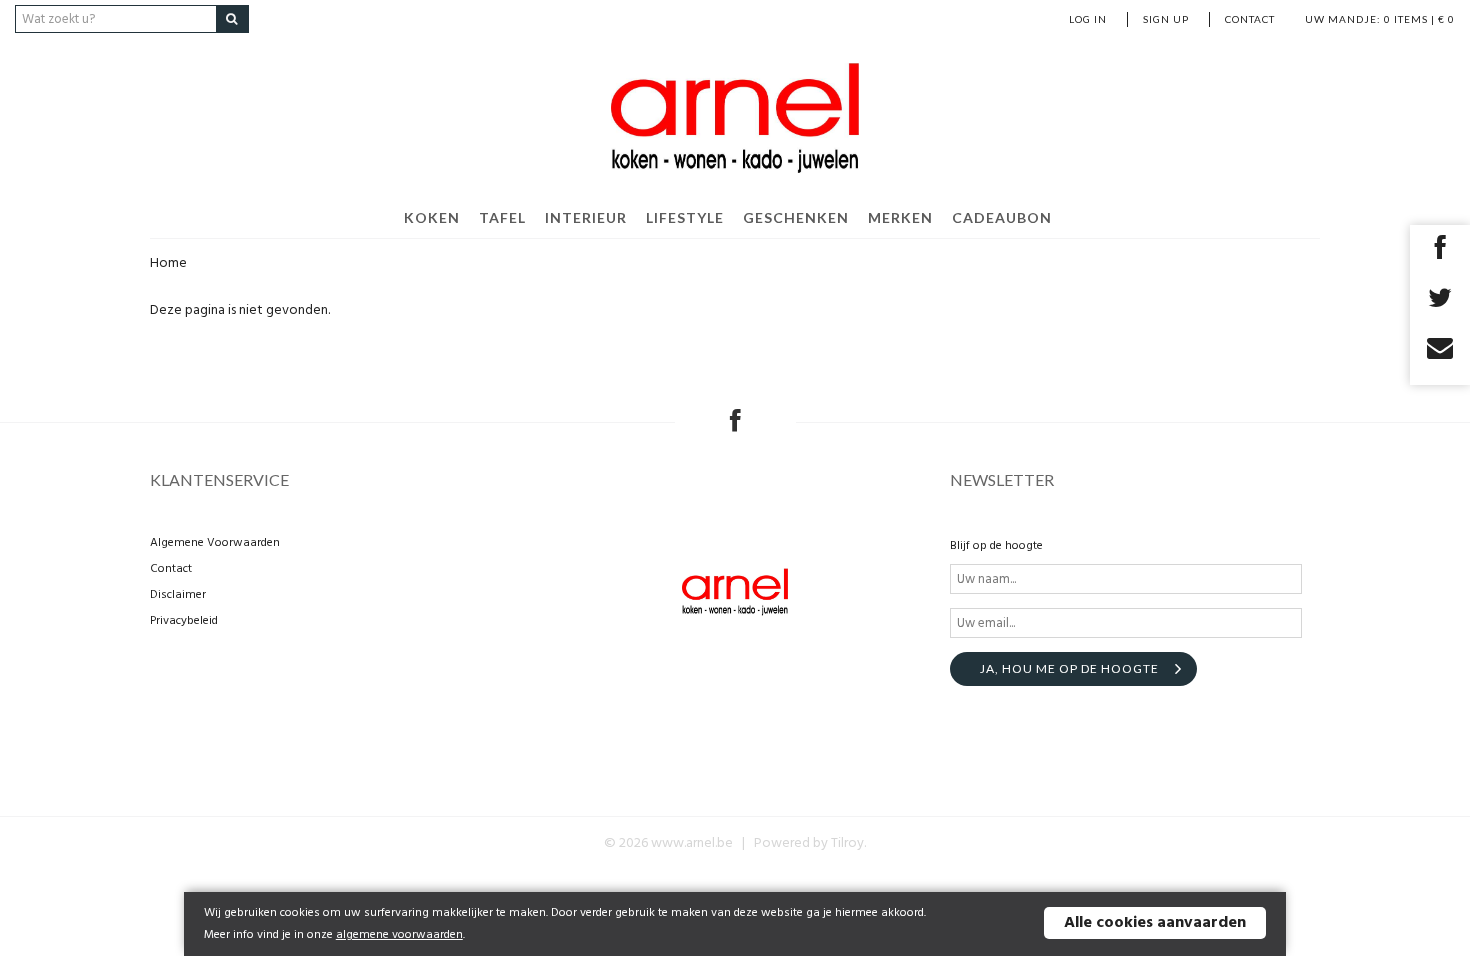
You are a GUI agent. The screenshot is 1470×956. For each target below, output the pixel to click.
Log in (1088, 19)
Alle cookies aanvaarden (1155, 923)
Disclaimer (178, 595)
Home (168, 263)
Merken (900, 217)
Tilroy (847, 843)
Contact (1250, 19)
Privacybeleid (184, 621)
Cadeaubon (1002, 217)
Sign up (1166, 19)
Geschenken (796, 217)
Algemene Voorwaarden (215, 543)
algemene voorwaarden (399, 935)
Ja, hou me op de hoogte (1069, 668)
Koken (432, 217)
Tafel (502, 217)
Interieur (586, 217)
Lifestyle (685, 217)
